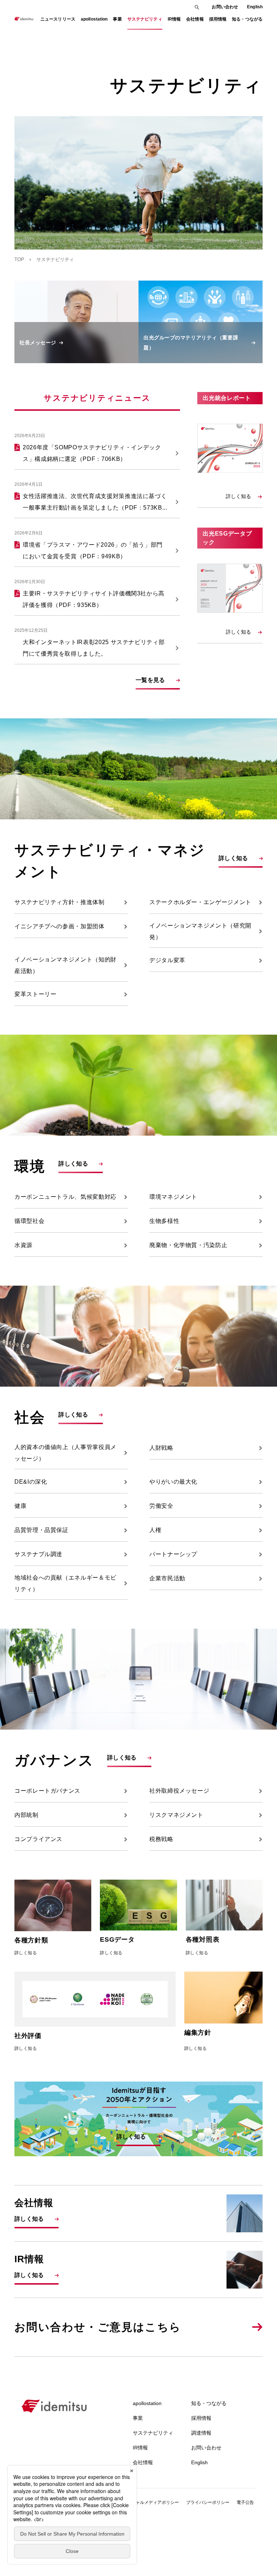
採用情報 (201, 2418)
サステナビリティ (153, 2433)
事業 (138, 2418)
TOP (19, 259)
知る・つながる (209, 2403)
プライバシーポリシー (208, 2502)
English (255, 7)
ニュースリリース (58, 19)
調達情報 (201, 2433)
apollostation (147, 2403)
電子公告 (245, 2502)
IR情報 (140, 2448)
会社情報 (143, 2462)
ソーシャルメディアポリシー (151, 2502)
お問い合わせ (225, 7)
